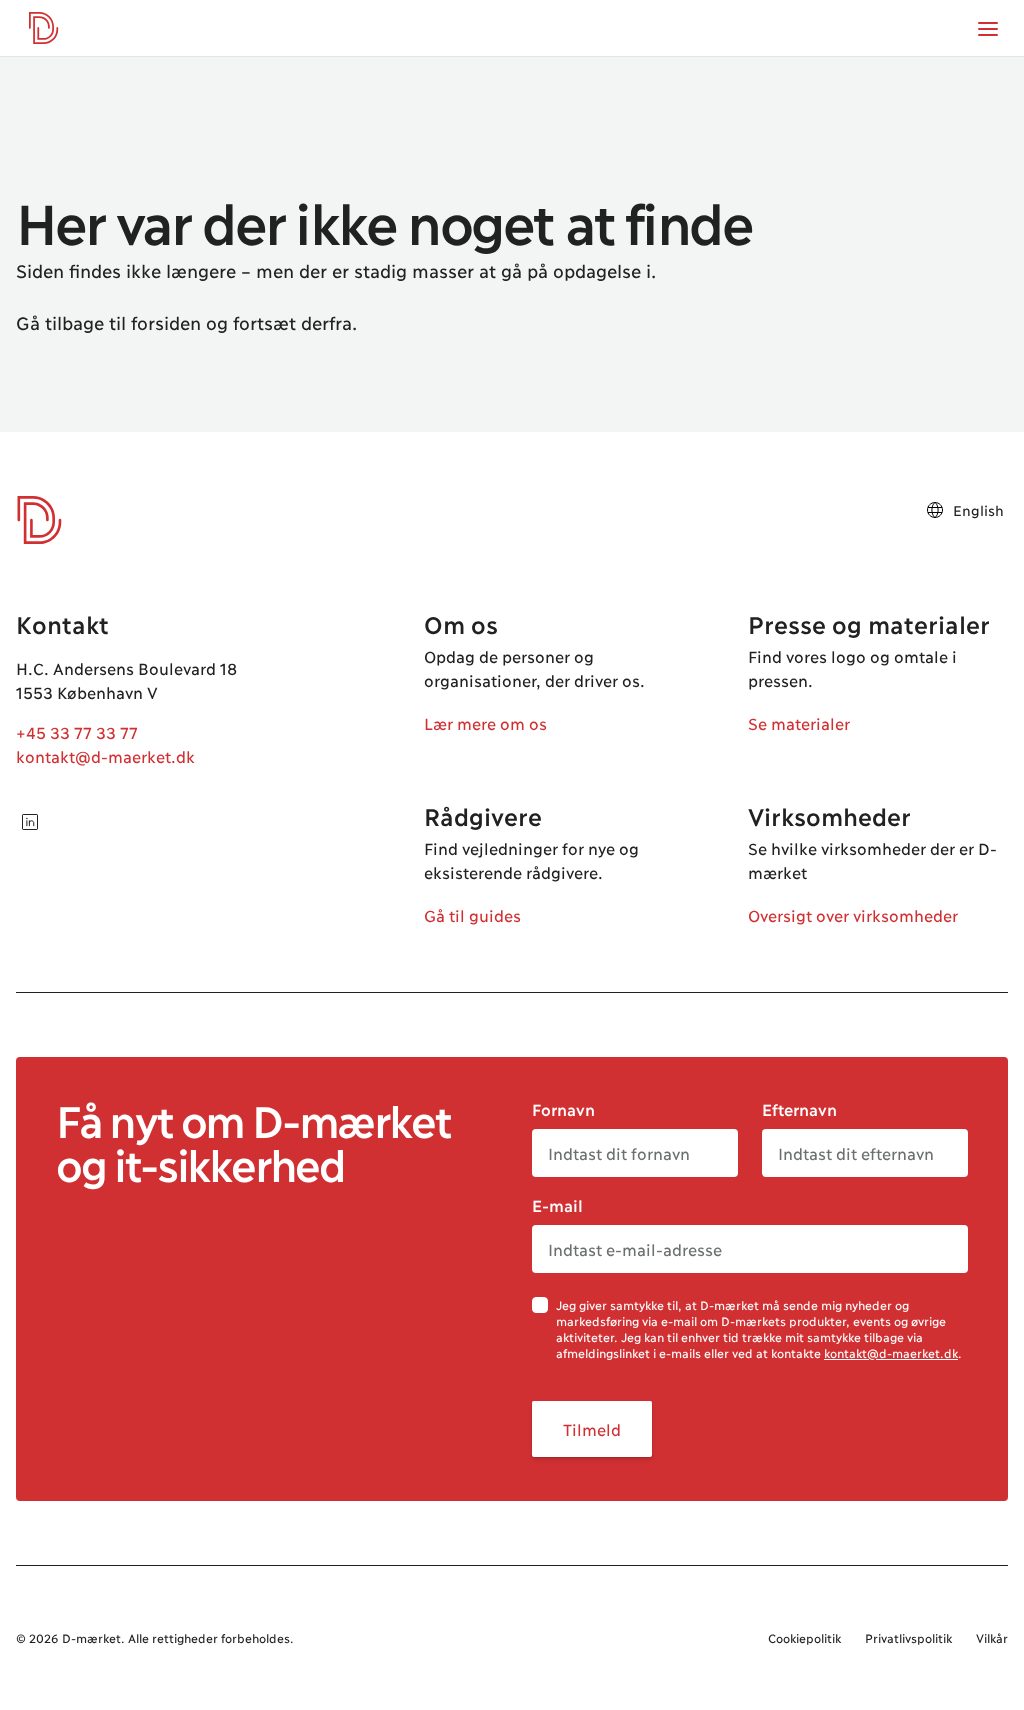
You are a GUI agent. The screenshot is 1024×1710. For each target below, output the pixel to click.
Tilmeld (592, 1428)
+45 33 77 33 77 (77, 731)
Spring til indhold (94, 58)
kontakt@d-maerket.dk (105, 755)
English (978, 509)
